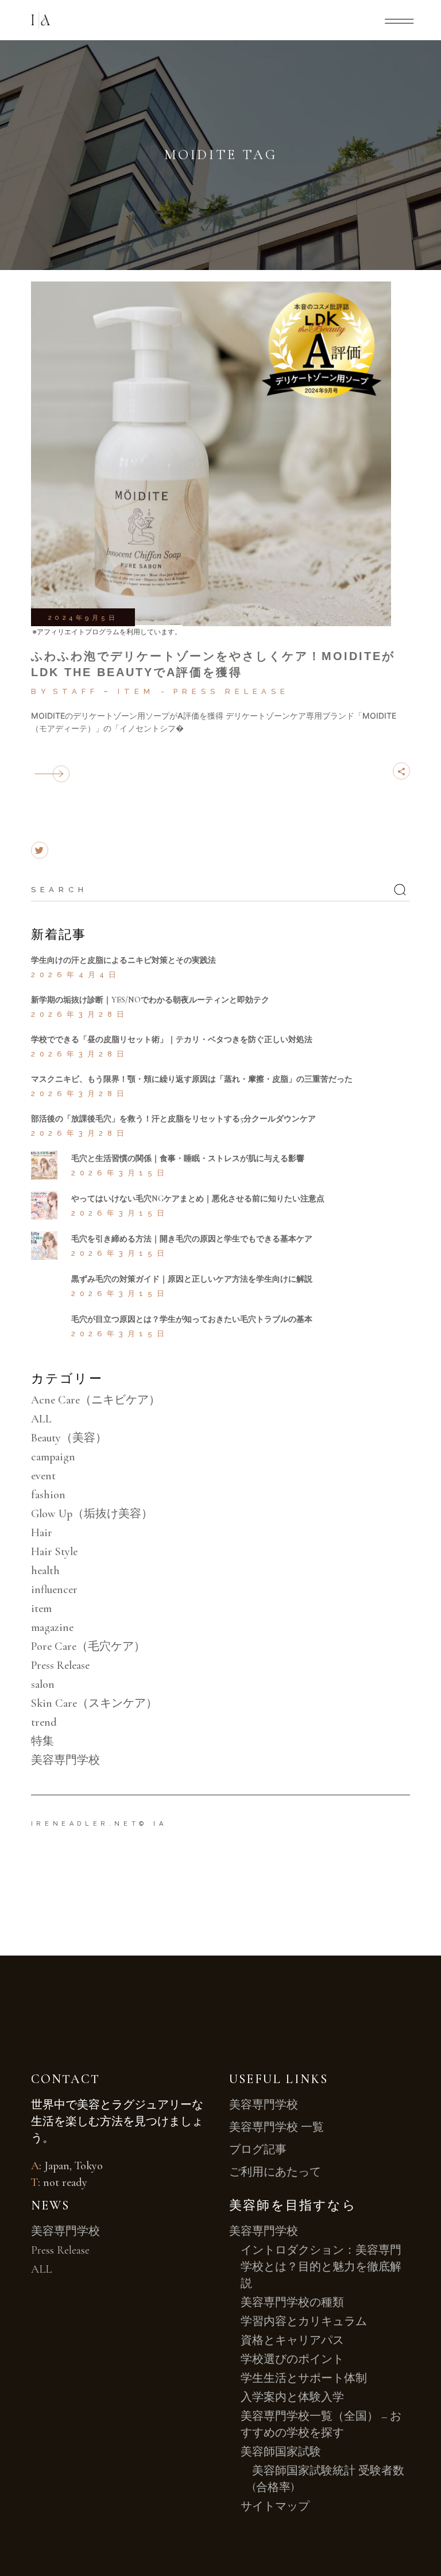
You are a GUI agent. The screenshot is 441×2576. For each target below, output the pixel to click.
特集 (42, 1741)
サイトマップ (275, 2506)
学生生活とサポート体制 (304, 2378)
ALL (41, 1419)
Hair (42, 1533)
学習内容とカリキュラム (304, 2322)
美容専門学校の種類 (292, 2303)
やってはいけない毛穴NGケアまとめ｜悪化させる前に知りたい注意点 (198, 1199)
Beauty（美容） (69, 1438)
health (45, 1571)
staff (76, 691)
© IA (153, 1824)
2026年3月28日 (80, 1014)
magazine (52, 1628)
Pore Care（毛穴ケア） (88, 1646)
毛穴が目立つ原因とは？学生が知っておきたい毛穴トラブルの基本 (192, 1319)
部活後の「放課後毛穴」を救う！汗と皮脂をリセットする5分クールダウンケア (173, 1119)
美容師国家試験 (281, 2452)
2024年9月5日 (83, 618)
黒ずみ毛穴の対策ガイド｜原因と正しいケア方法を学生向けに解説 (192, 1279)
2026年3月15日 (120, 1173)
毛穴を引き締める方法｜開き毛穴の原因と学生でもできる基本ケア (192, 1239)
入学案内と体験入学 (292, 2397)
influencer (54, 1590)
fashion (48, 1495)
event (43, 1476)
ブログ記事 (258, 2150)
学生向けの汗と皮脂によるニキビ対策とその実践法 (123, 960)
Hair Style (54, 1552)
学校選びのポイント (292, 2359)
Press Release (231, 691)
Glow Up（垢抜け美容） (92, 1514)
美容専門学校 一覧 (276, 2127)
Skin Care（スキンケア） (94, 1703)
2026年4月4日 (76, 975)
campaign (53, 1457)
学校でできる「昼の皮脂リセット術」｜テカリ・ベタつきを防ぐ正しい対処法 (172, 1040)
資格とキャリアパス (292, 2340)
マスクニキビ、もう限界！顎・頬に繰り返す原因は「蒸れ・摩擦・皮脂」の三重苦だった (192, 1079)
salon (43, 1684)
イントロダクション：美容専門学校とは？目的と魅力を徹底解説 (321, 2267)
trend (44, 1722)
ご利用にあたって (275, 2172)
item (136, 691)
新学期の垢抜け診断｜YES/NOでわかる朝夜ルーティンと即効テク (150, 1000)
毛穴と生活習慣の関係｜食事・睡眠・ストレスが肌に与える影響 (188, 1158)
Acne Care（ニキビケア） (96, 1400)
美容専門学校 (65, 1760)
